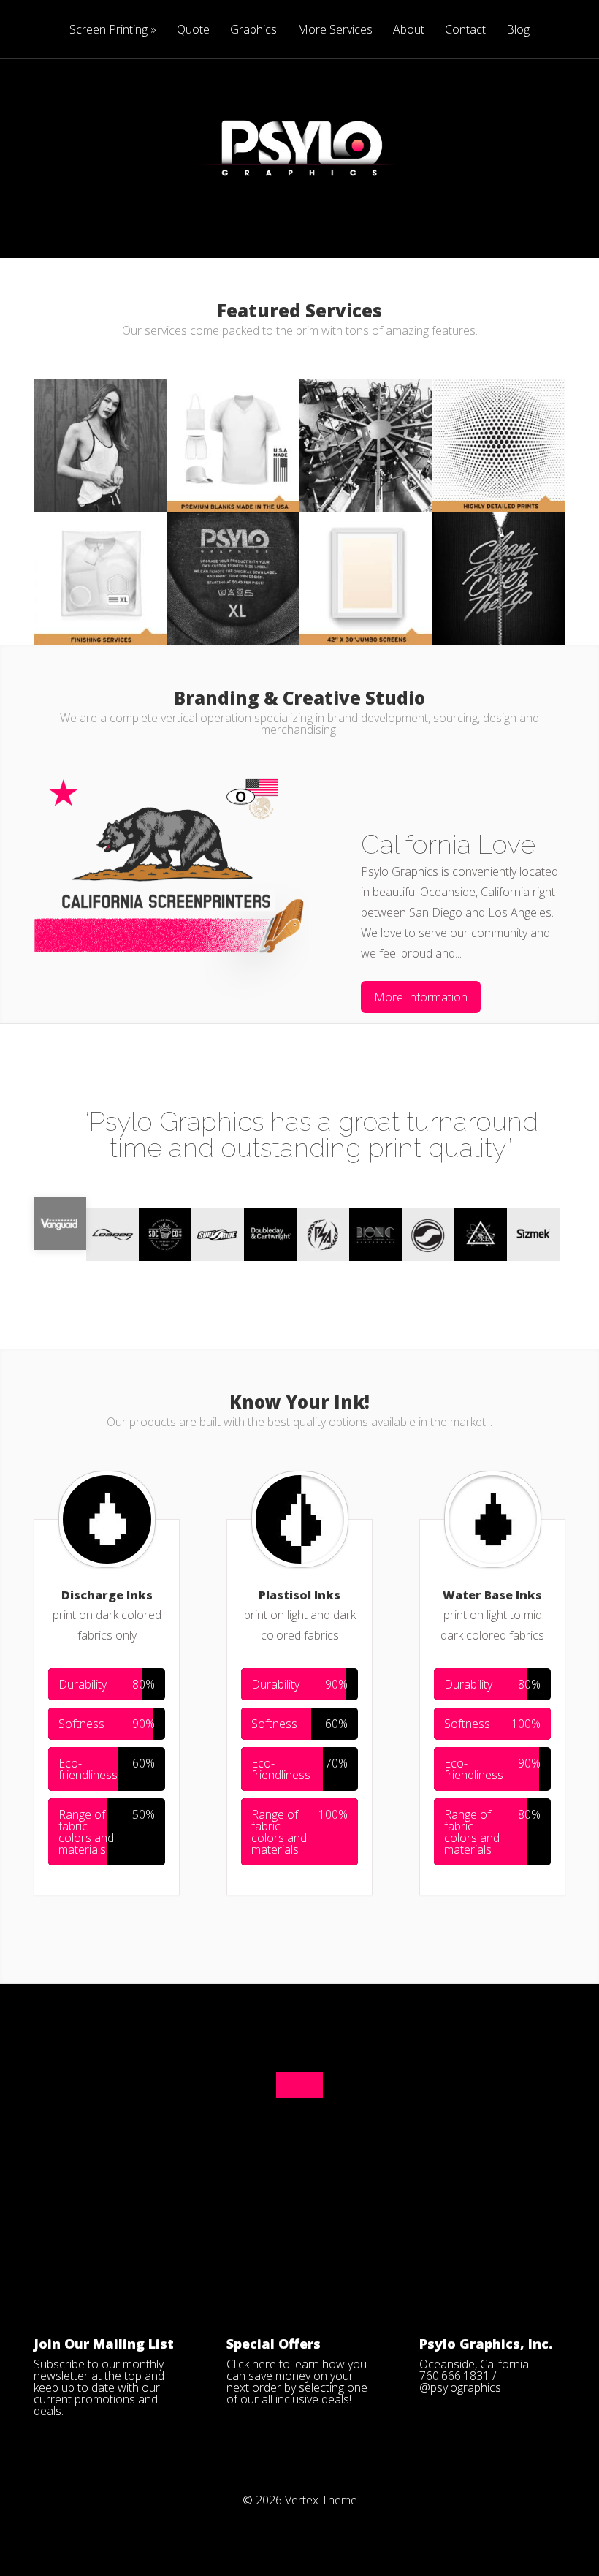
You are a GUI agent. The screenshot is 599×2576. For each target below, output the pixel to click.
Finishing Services (100, 543)
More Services (335, 30)
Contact (465, 30)
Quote (193, 30)
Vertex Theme (321, 2500)
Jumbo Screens (366, 543)
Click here (251, 2364)
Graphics (253, 30)
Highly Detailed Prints (499, 416)
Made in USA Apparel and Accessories (233, 416)
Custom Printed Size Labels (233, 549)
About (409, 30)
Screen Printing (108, 30)
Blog (518, 30)
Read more (100, 492)
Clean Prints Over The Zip (499, 549)
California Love (448, 844)
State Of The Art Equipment (366, 416)
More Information (421, 997)
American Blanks (100, 410)
